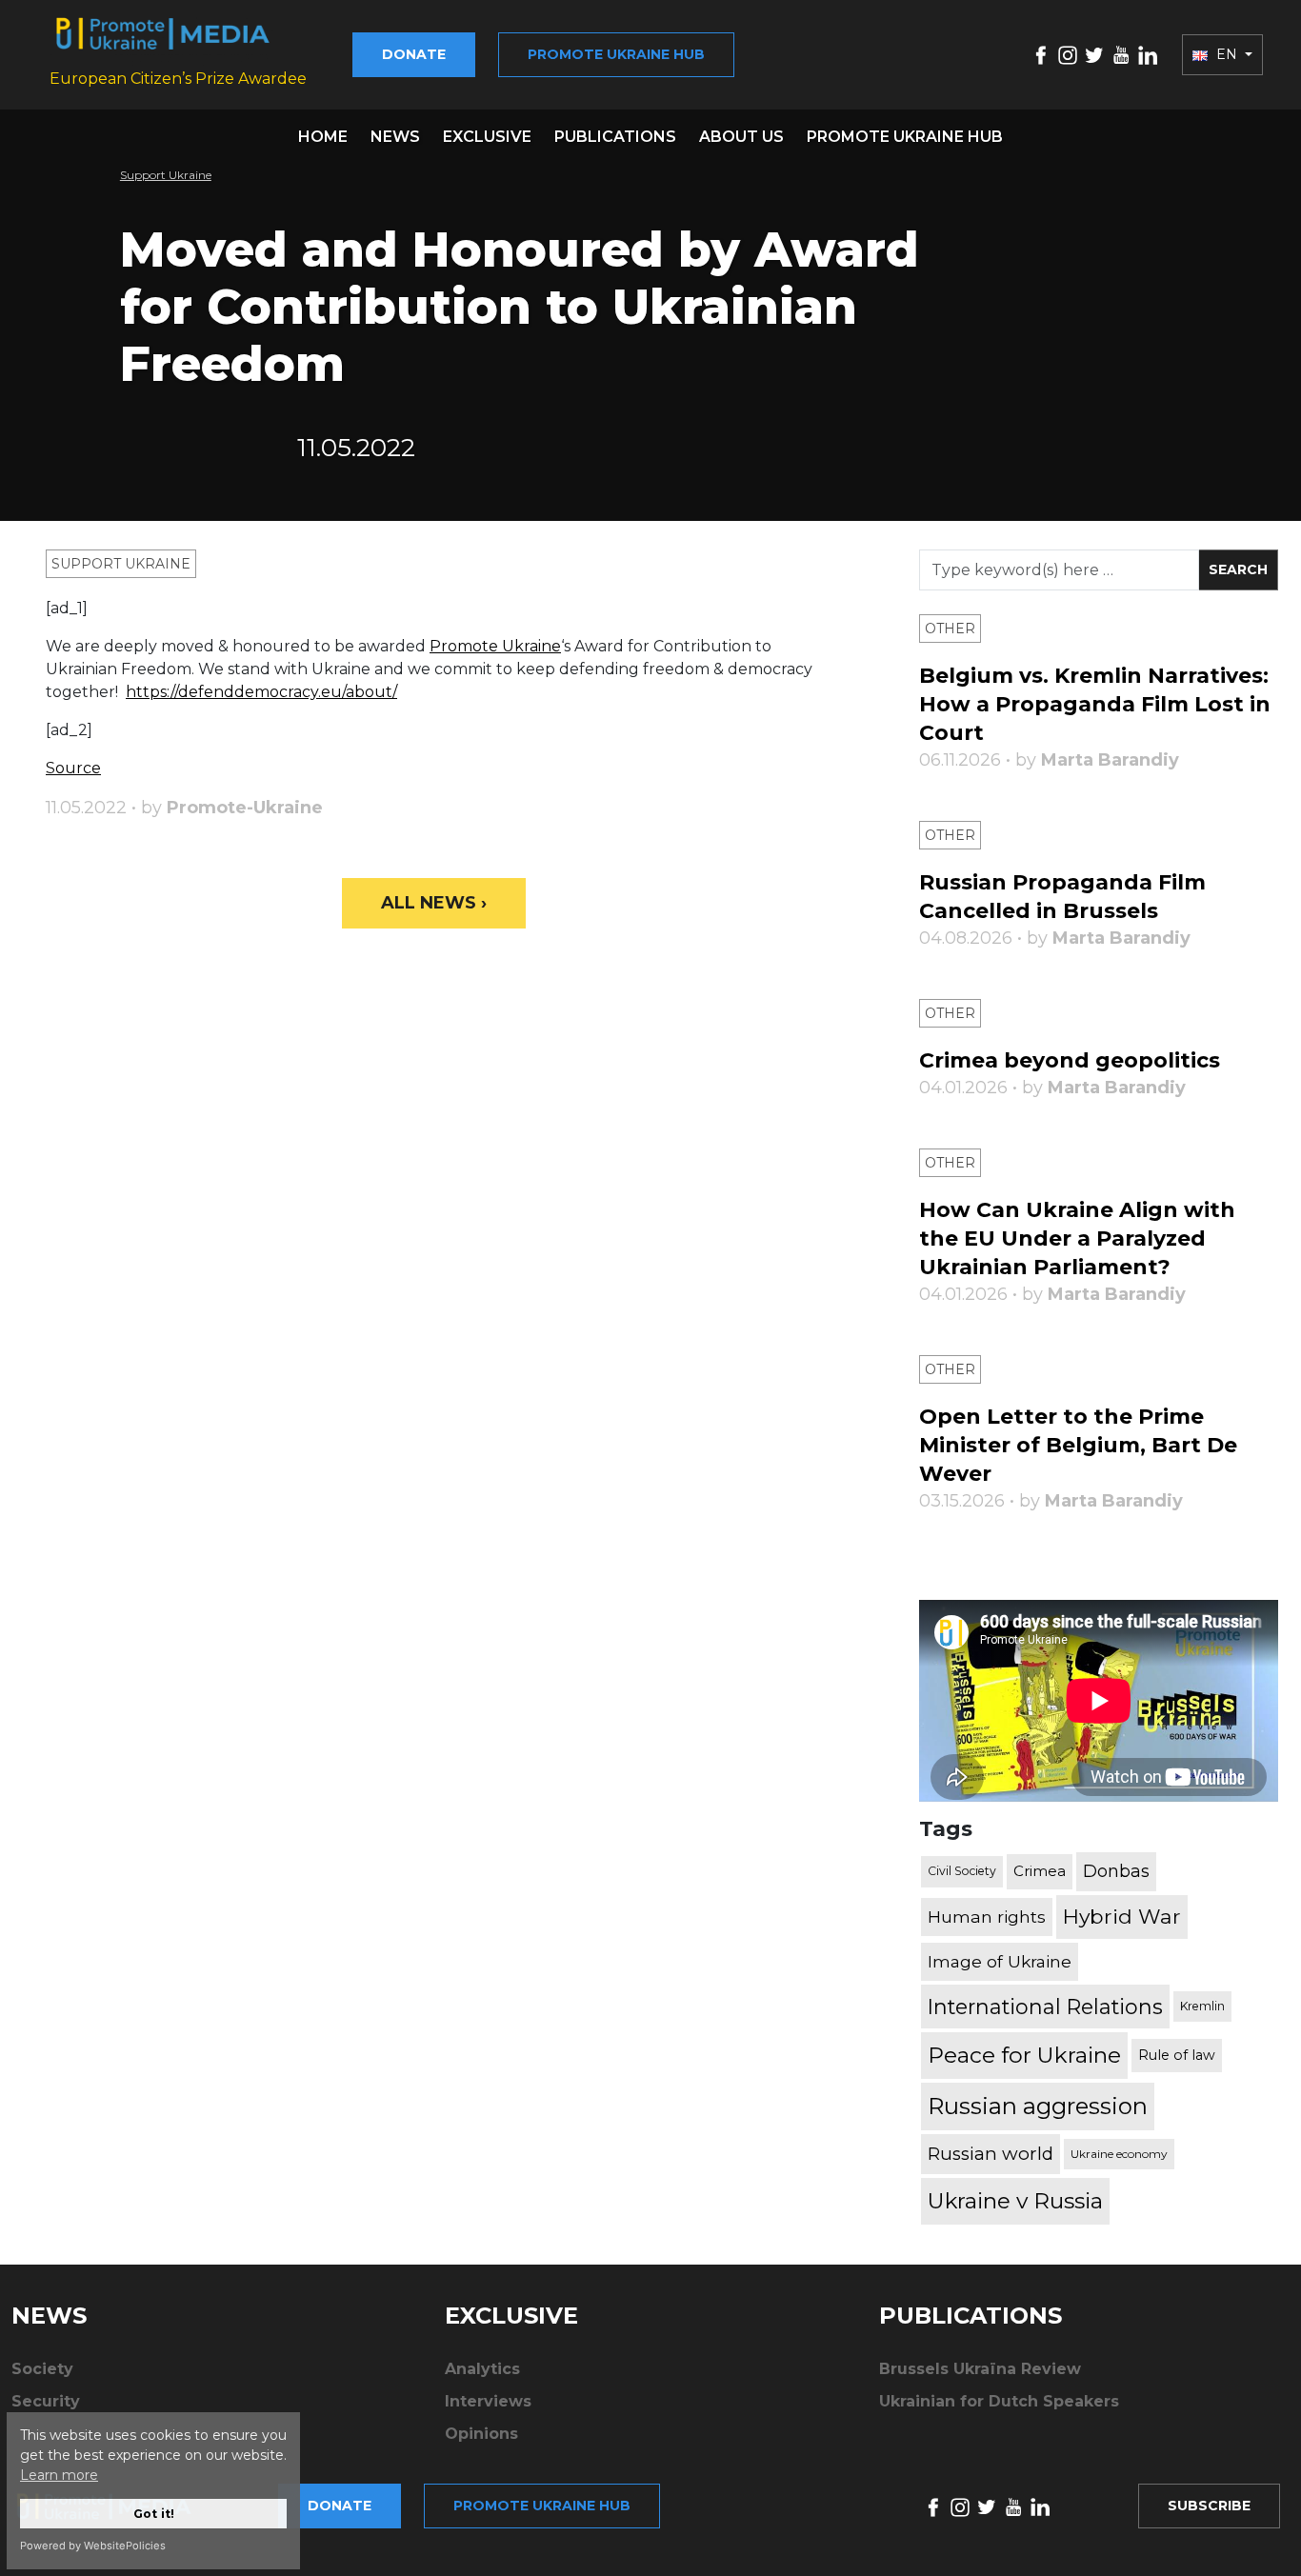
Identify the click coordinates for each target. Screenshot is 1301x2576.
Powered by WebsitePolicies (93, 2546)
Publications (615, 137)
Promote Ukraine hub (616, 54)
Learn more (59, 2475)
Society (42, 2369)
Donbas (1116, 1871)
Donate (414, 54)
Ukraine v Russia (1015, 2201)
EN (1227, 54)
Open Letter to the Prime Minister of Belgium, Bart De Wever (1078, 1445)
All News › (434, 903)
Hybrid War (1122, 1916)
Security (46, 2401)
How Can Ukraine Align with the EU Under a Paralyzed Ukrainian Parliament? (1077, 1238)
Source (73, 768)
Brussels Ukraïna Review (980, 2369)
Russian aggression (1038, 2106)
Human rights (987, 1917)
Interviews (488, 2401)
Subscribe (1209, 2506)
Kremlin (1202, 2006)
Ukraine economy (1119, 2154)
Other (950, 629)
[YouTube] (1121, 54)
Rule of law (1177, 2055)
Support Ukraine (166, 175)
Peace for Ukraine (1024, 2055)
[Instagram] (1068, 54)
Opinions (481, 2434)
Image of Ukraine (1000, 1961)
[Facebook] (1041, 54)
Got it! (154, 2514)
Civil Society (962, 1871)
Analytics (482, 2369)
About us (741, 137)
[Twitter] (1094, 54)
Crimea (1040, 1871)
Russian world (991, 2154)
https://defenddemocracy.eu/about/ (261, 692)
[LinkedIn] (1148, 54)
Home (323, 137)
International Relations (1045, 2007)
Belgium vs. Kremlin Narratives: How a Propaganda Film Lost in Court (1095, 704)
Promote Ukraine (495, 646)
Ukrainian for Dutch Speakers (999, 2401)
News (395, 137)
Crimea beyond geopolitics (1070, 1060)
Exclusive (487, 137)
